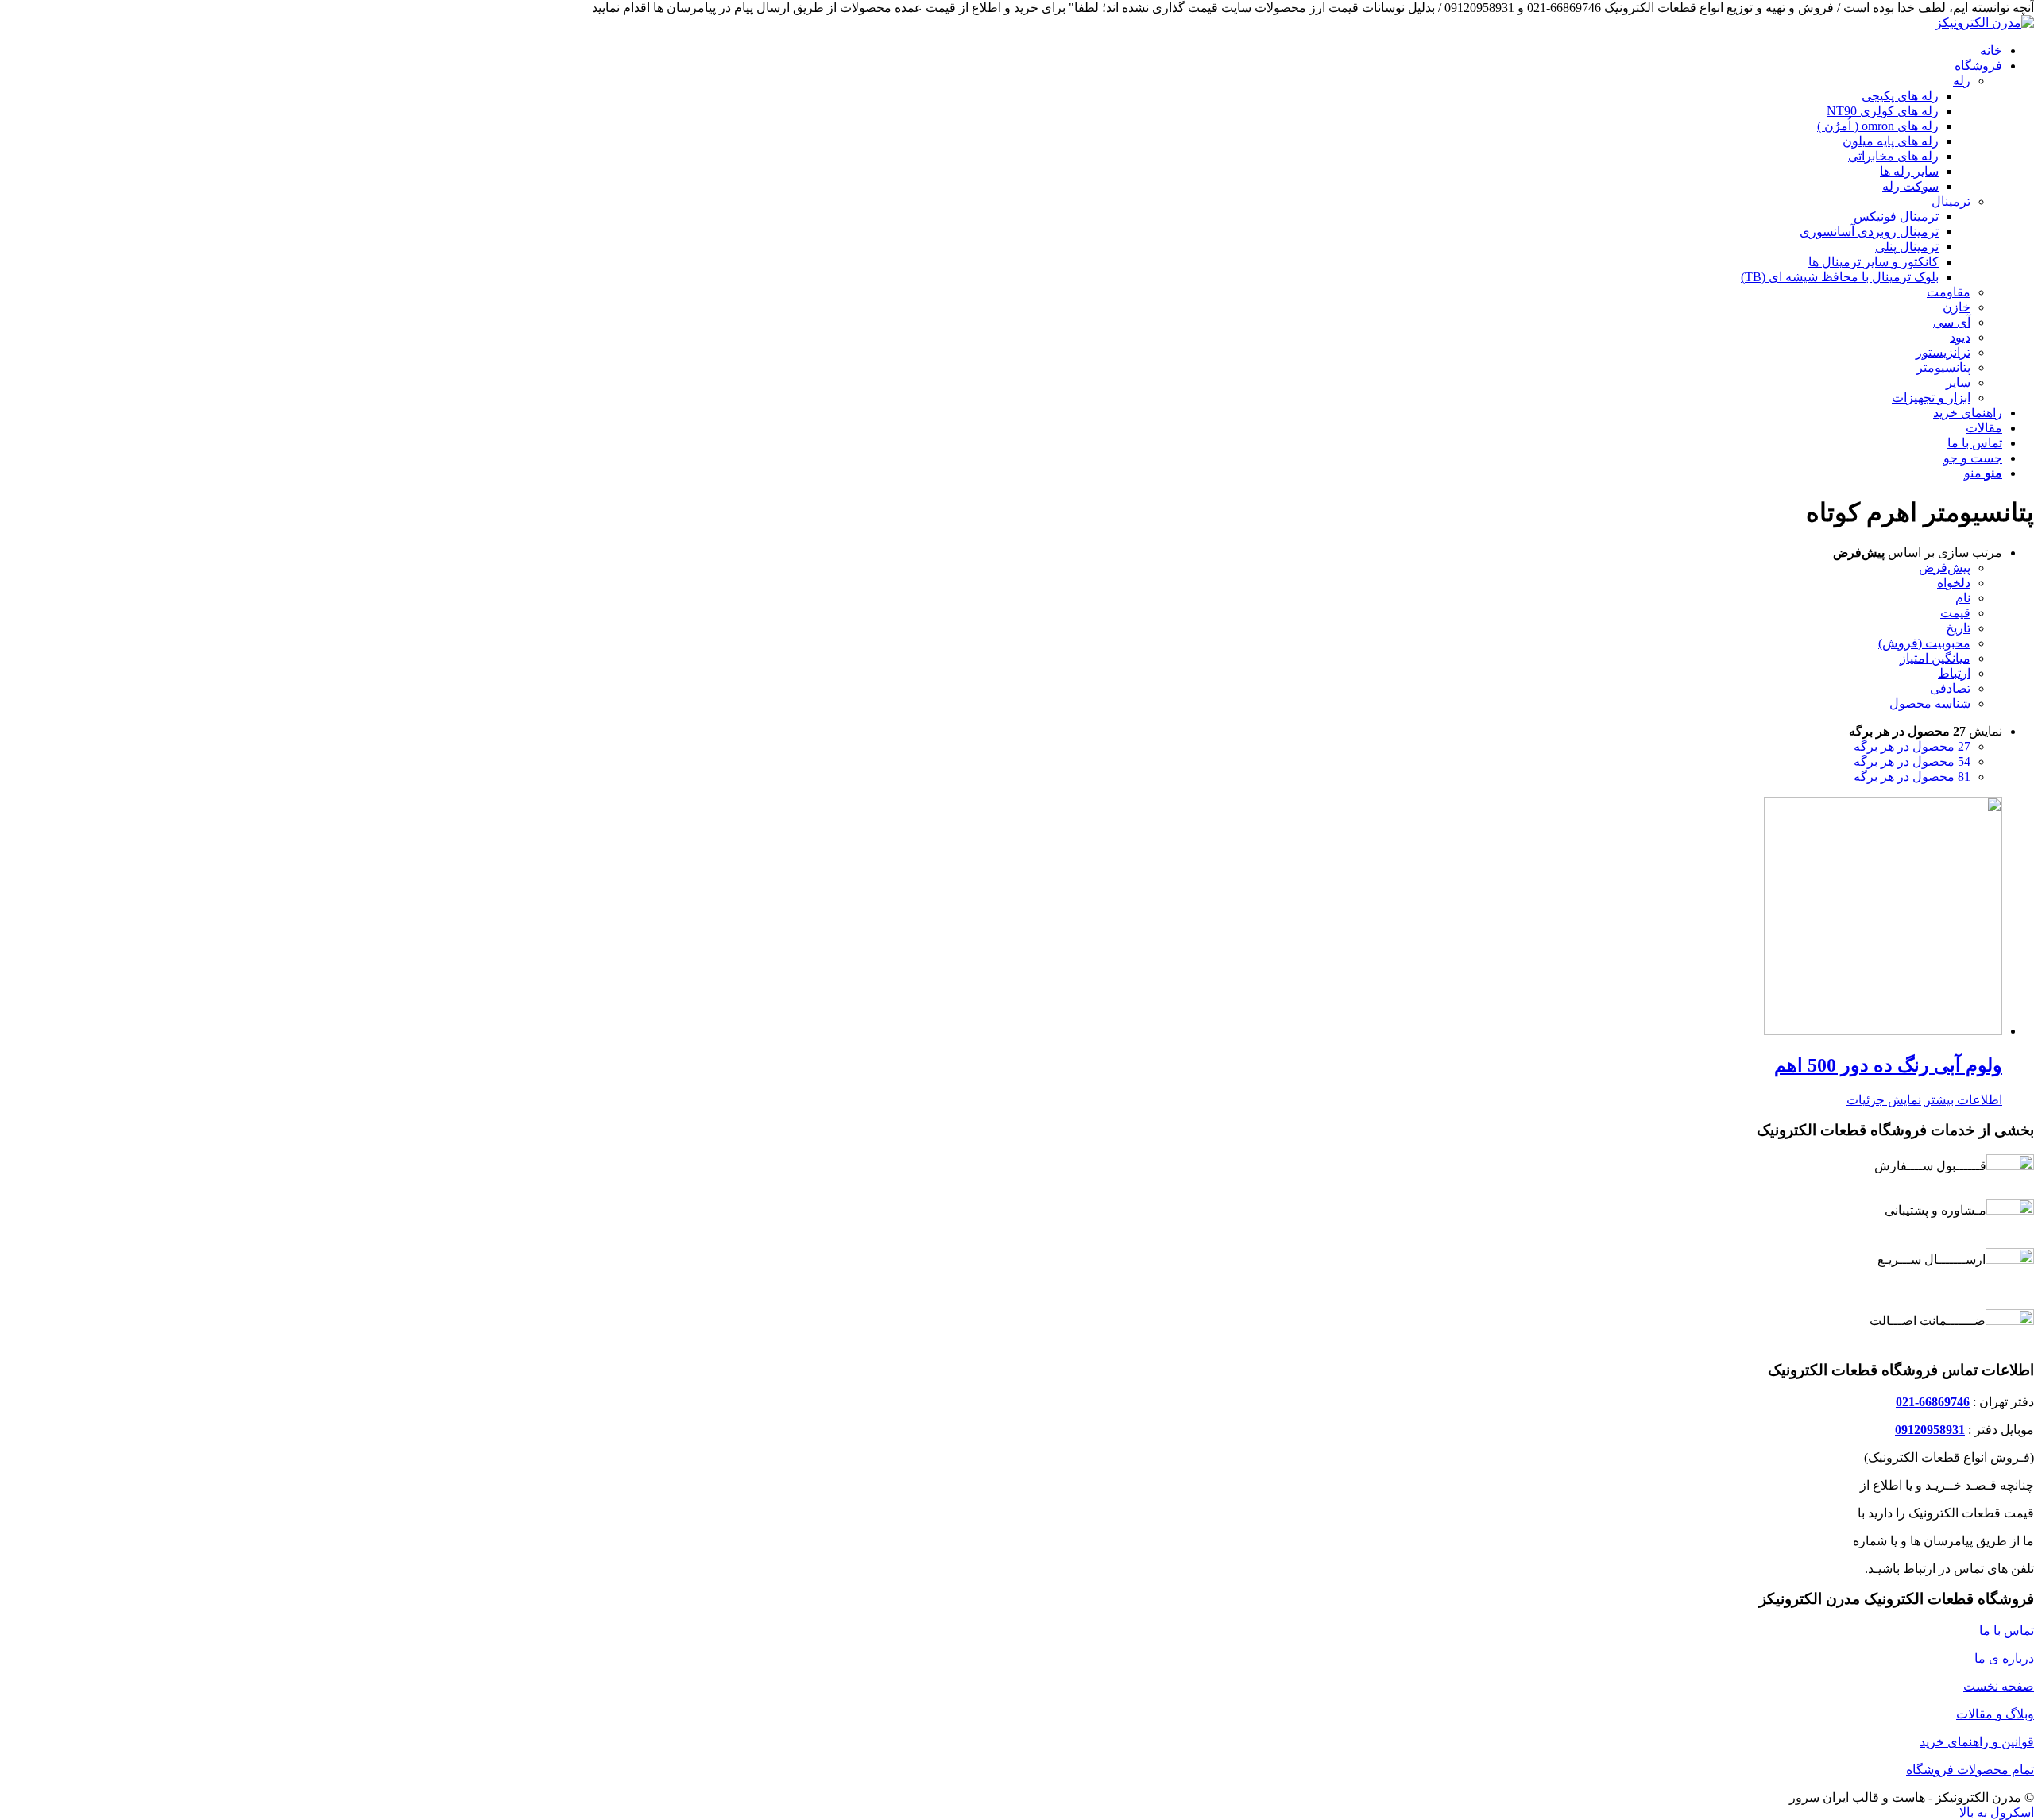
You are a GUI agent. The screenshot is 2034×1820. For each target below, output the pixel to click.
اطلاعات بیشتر (1963, 1100)
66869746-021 (1933, 1402)
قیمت (1955, 613)
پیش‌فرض (1945, 568)
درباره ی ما (2004, 1658)
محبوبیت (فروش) (1924, 643)
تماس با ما (2007, 1631)
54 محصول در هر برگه (1912, 761)
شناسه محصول (1930, 703)
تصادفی (1950, 688)
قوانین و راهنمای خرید (1977, 1742)
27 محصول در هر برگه (1912, 746)
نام (1963, 598)
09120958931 (1930, 1430)
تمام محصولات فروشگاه (1970, 1770)
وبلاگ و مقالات (1995, 1714)
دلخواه (1954, 583)
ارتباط (1954, 673)
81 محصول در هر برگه (1912, 777)
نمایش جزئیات (1884, 1100)
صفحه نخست (1999, 1686)
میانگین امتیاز (1935, 658)
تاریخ (1958, 628)
